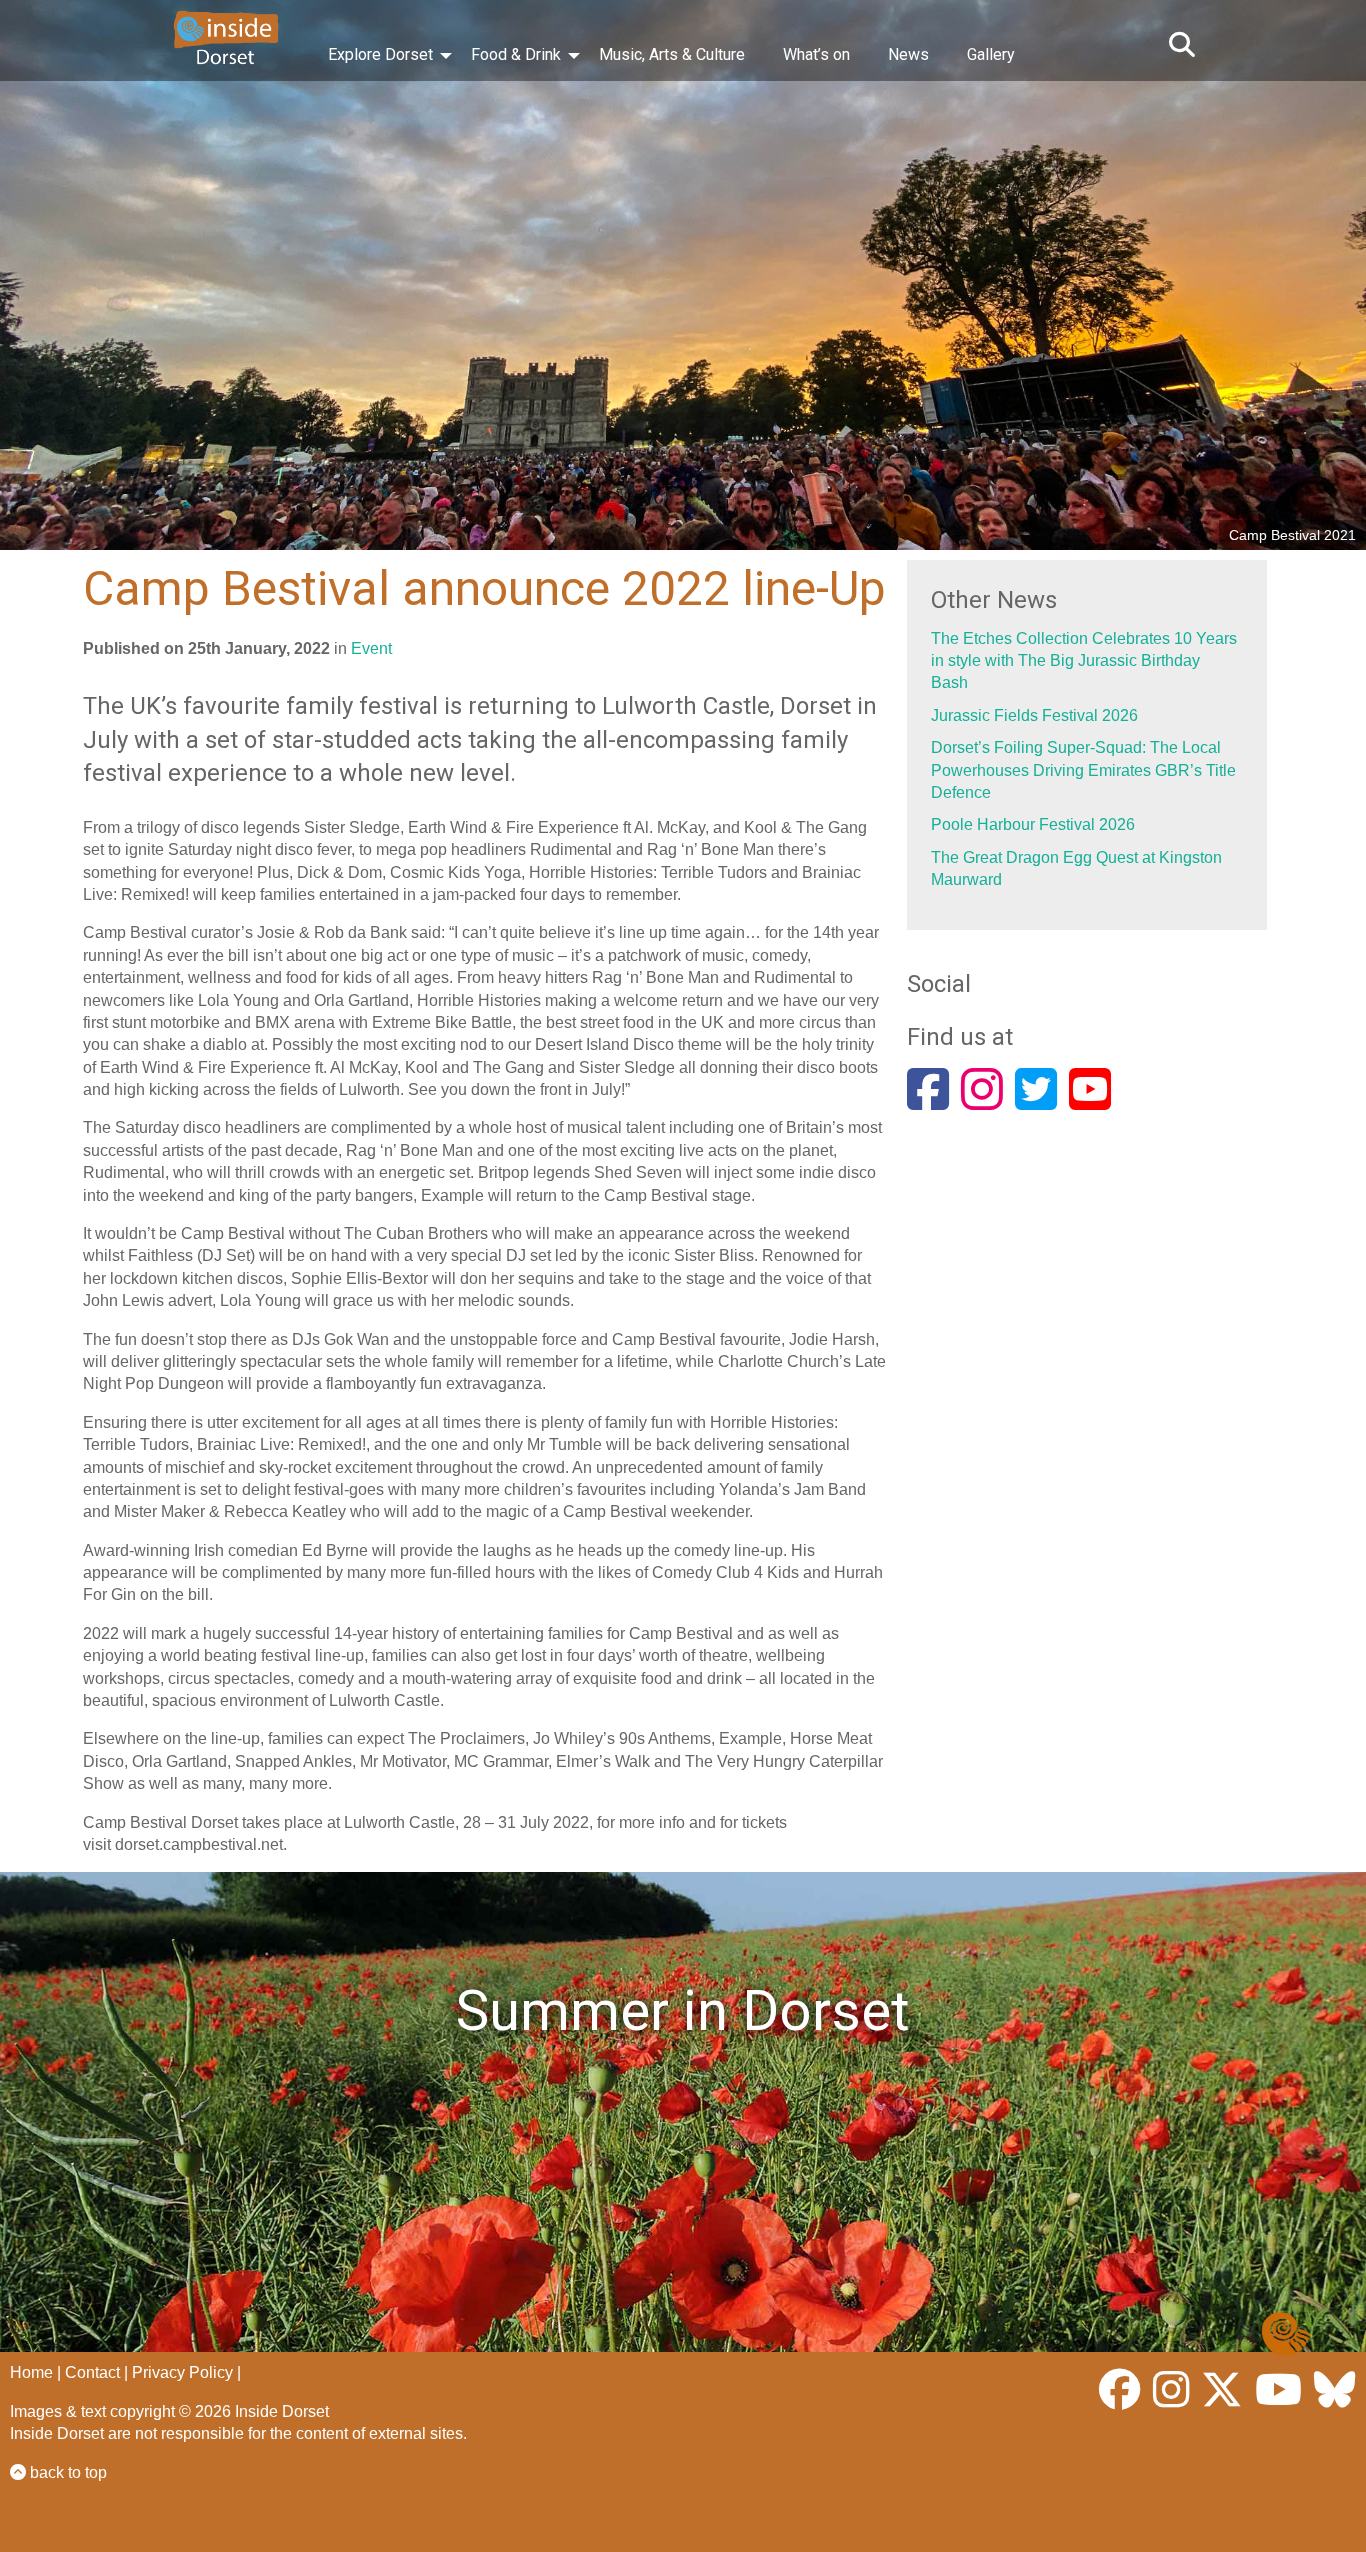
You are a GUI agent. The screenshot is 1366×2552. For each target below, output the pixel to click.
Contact (92, 2372)
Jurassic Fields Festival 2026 (1034, 715)
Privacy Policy (182, 2372)
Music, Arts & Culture (672, 54)
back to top (66, 2472)
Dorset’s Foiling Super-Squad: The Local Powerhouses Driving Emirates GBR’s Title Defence (1083, 770)
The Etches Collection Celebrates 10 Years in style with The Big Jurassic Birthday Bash (1084, 661)
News (908, 54)
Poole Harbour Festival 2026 (1033, 824)
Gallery (991, 54)
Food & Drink (516, 54)
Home (31, 2372)
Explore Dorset (380, 54)
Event (371, 648)
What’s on (816, 54)
